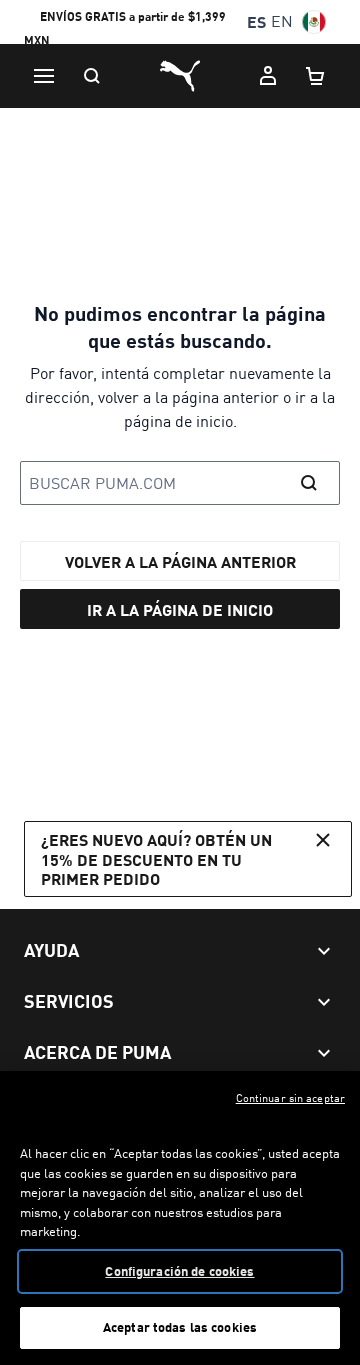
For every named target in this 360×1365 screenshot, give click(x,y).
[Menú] (44, 76)
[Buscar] (92, 76)
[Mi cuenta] (268, 76)
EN (282, 21)
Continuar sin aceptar (290, 1098)
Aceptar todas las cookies (180, 1327)
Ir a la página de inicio (180, 609)
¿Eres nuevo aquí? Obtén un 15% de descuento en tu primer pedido (156, 858)
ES (256, 21)
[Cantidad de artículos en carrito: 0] (316, 76)
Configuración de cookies (179, 1271)
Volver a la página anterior (180, 561)
